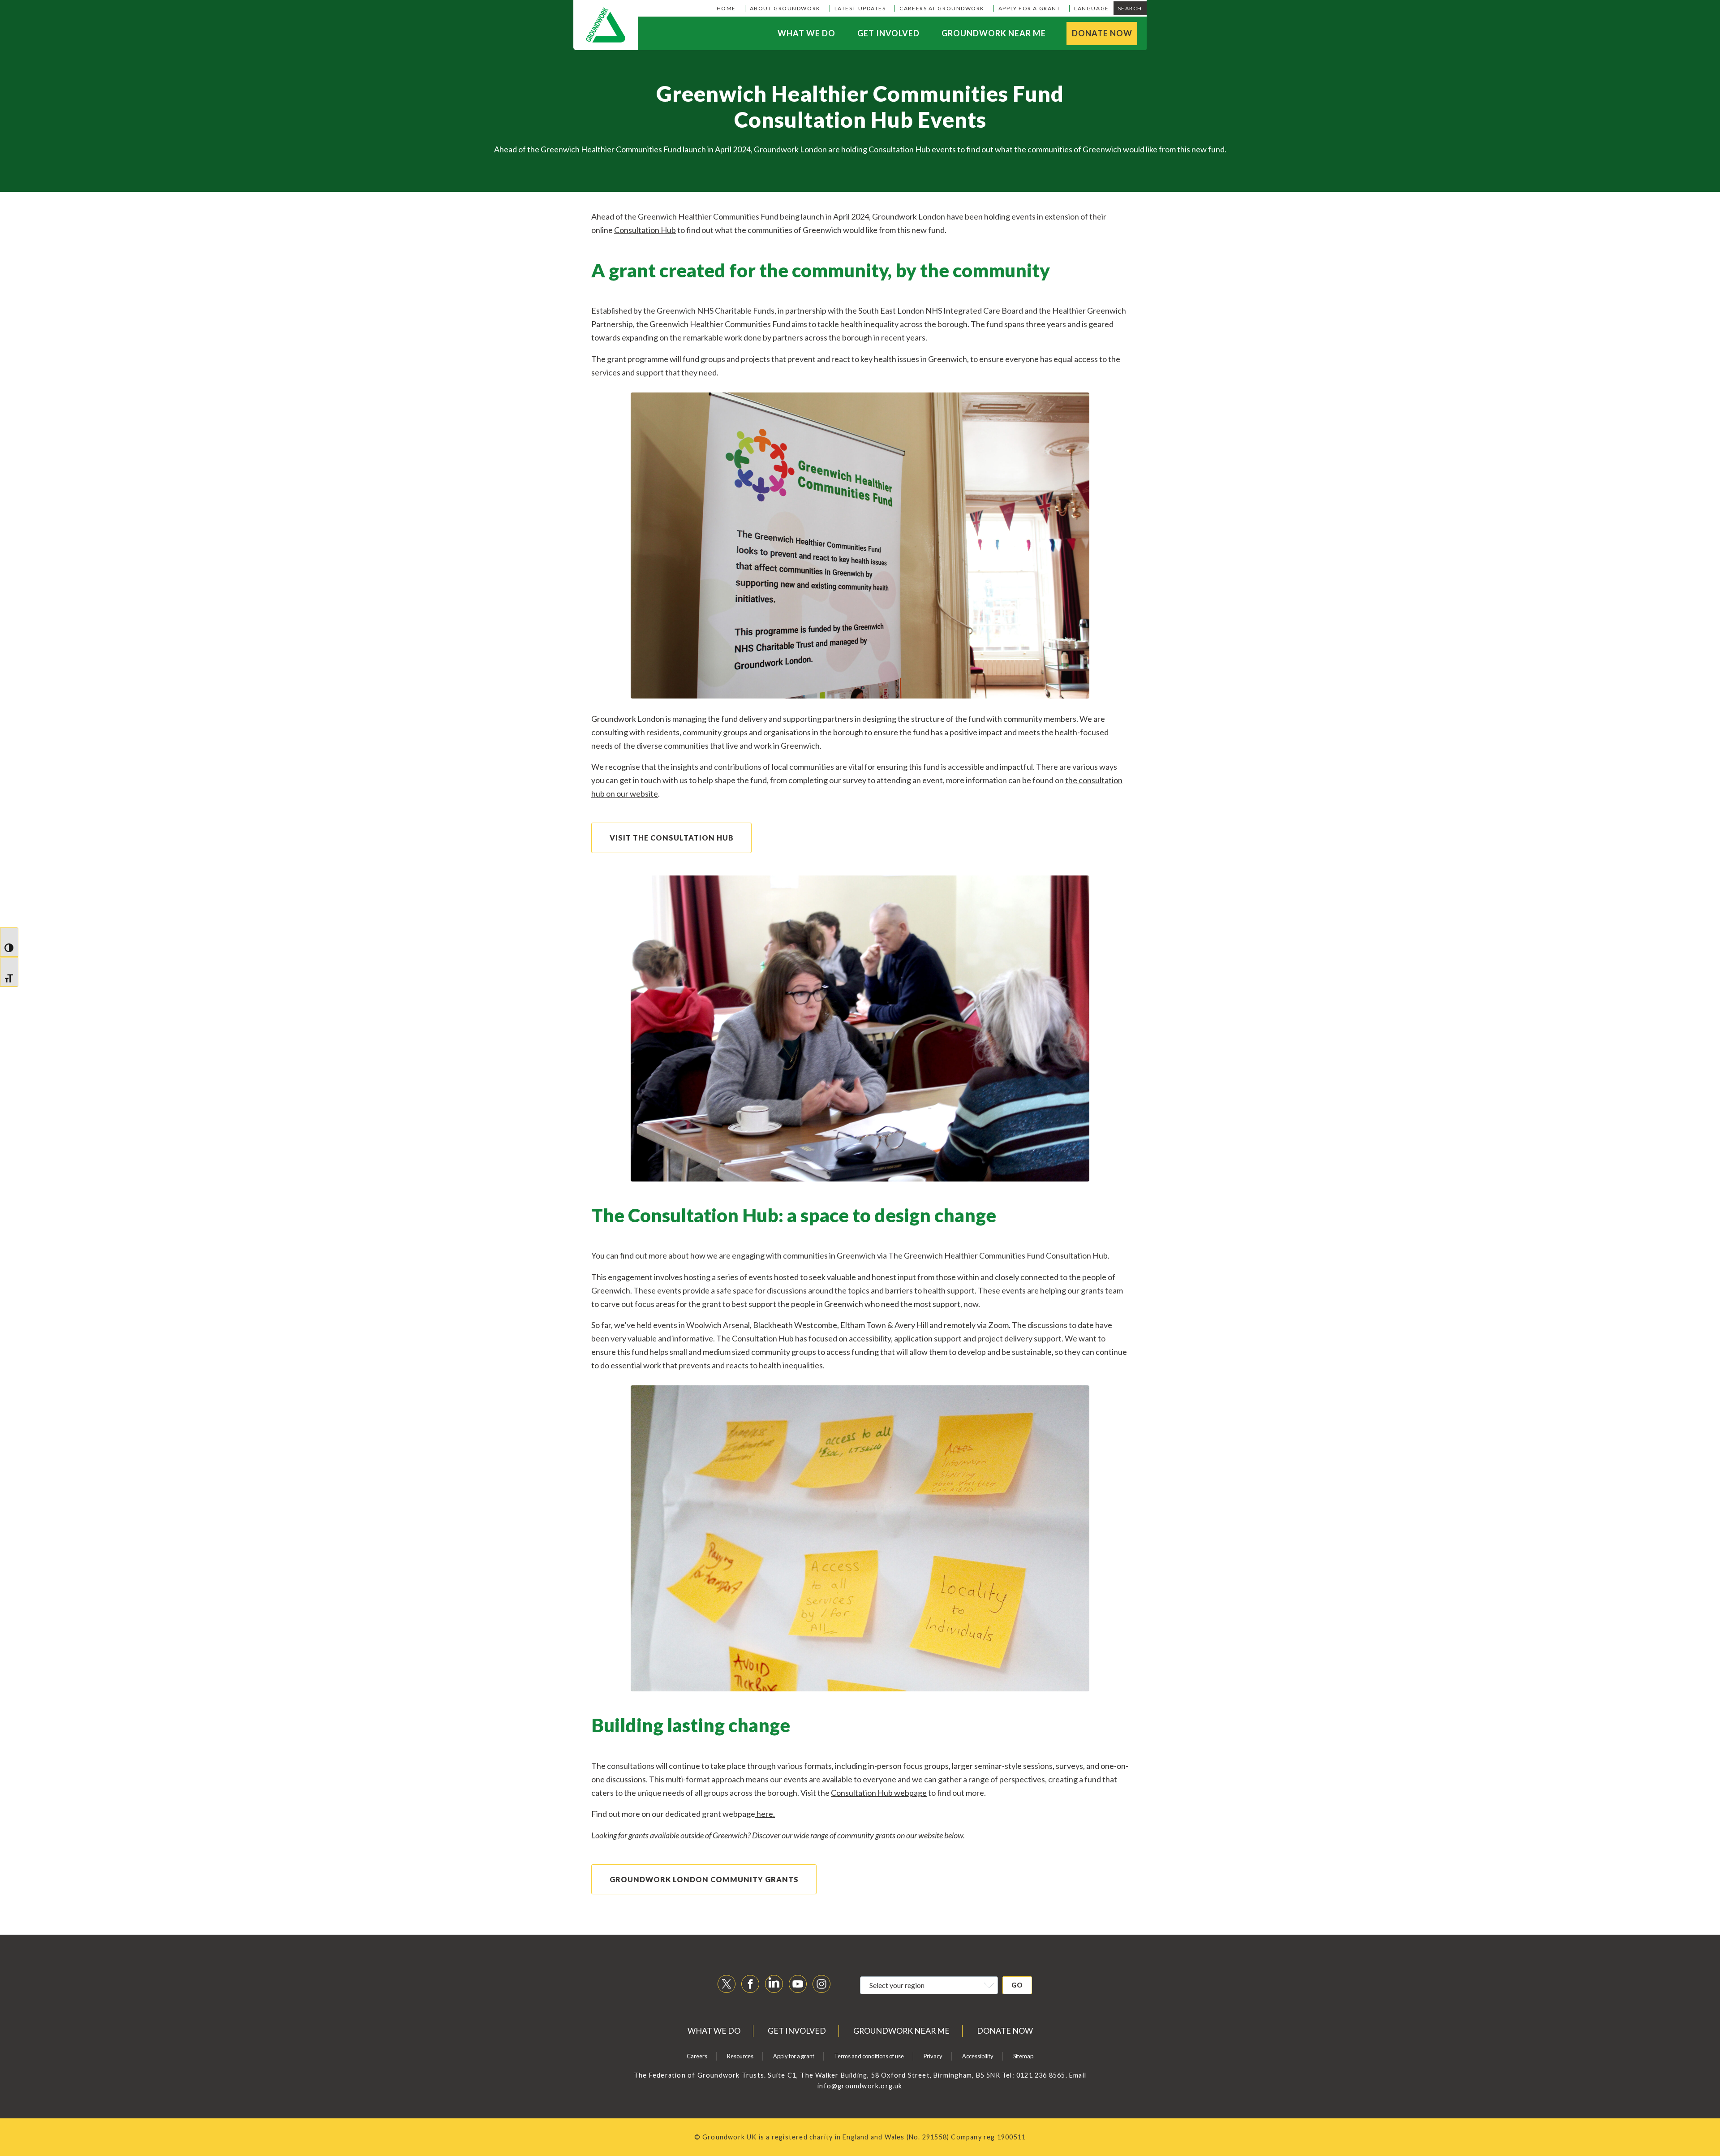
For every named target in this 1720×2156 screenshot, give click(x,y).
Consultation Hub (645, 230)
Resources (740, 2056)
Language (1091, 8)
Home (726, 8)
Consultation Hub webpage (879, 1793)
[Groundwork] (606, 25)
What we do (806, 33)
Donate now (1102, 33)
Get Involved (888, 33)
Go (1017, 1985)
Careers (697, 2056)
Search (1130, 8)
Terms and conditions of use (869, 2056)
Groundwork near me (994, 33)
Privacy (933, 2056)
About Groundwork (785, 8)
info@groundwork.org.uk (860, 2086)
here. (765, 1814)
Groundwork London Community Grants (704, 1879)
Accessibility (978, 2056)
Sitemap (1023, 2056)
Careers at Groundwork (942, 8)
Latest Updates (860, 8)
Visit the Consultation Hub (672, 838)
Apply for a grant (1029, 8)
